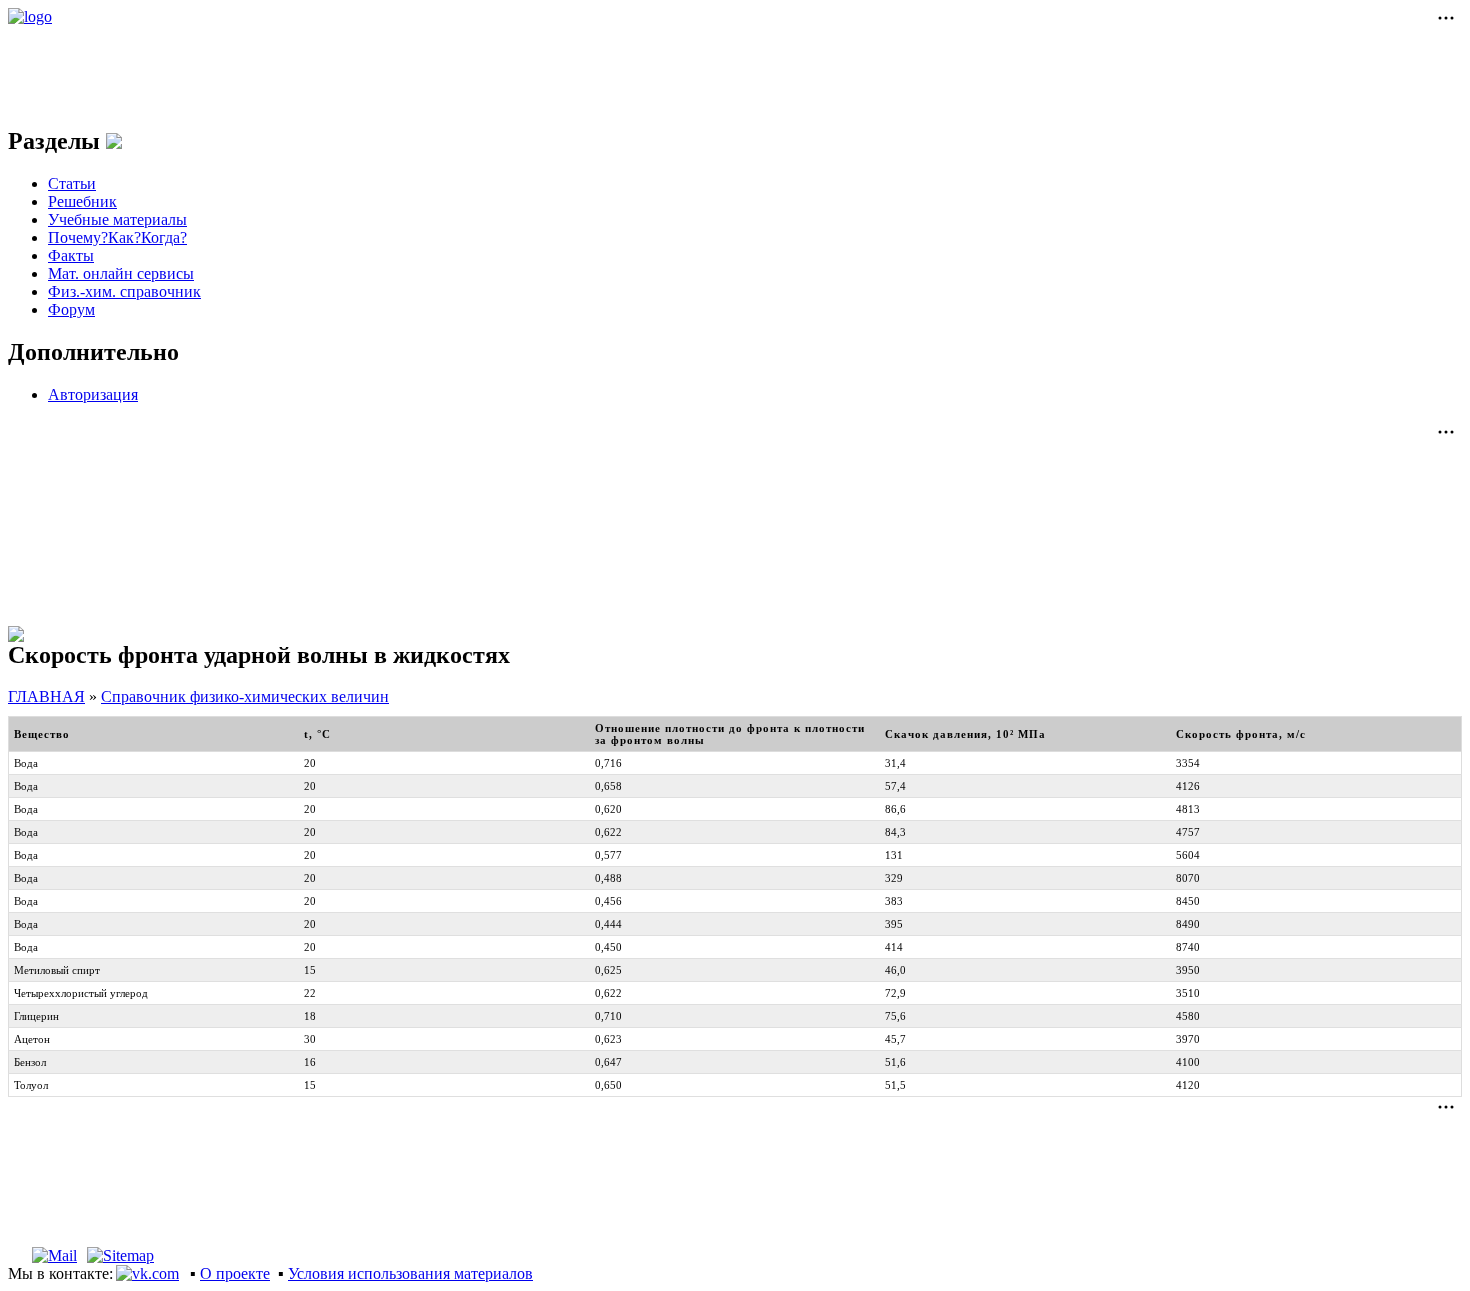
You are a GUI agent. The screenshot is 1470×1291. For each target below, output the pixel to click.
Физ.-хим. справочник (124, 291)
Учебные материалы (117, 219)
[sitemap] (120, 1255)
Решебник (82, 201)
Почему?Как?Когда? (117, 237)
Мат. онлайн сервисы (121, 273)
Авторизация (93, 394)
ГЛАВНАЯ (46, 696)
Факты (71, 255)
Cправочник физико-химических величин (245, 696)
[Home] (16, 1255)
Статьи (72, 183)
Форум (71, 309)
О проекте (235, 1273)
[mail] (54, 1255)
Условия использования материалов (410, 1273)
